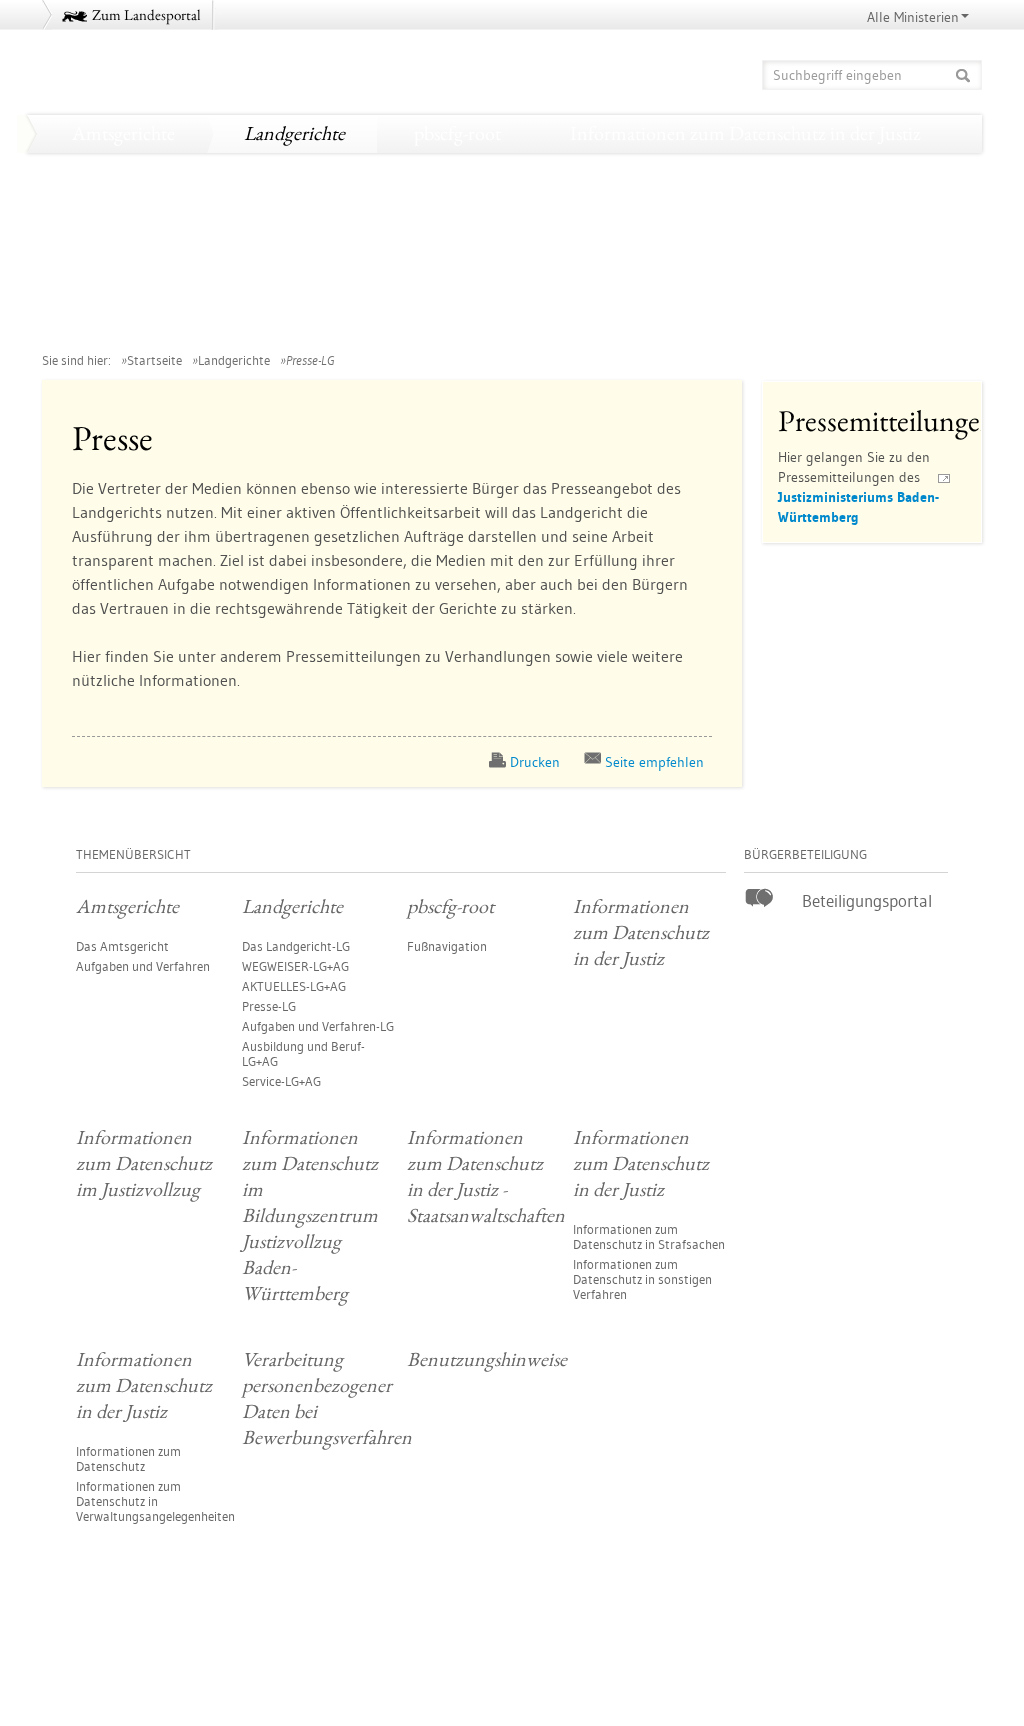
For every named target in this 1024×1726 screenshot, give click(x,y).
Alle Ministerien (913, 17)
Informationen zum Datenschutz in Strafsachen (649, 1236)
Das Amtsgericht (122, 946)
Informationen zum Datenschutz (128, 1458)
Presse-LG (269, 1006)
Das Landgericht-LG (296, 946)
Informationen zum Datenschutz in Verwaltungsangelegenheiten (155, 1501)
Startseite (154, 360)
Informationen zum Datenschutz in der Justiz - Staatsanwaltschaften (325, 247)
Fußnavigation (447, 946)
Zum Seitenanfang (97, 1656)
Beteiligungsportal (867, 900)
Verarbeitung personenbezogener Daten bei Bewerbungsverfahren (318, 323)
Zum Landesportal (146, 14)
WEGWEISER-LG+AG (295, 966)
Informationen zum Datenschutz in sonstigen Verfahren (642, 1279)
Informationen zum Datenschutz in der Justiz (745, 133)
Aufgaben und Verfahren (143, 966)
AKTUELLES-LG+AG (294, 986)
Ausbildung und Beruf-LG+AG (303, 1053)
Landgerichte (294, 133)
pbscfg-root (457, 133)
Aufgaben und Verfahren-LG (318, 1026)
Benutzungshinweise (721, 323)
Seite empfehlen (654, 762)
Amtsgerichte (123, 133)
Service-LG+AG (281, 1081)
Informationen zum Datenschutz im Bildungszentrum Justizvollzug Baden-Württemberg (408, 209)
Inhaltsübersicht (927, 1657)
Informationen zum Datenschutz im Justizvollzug (256, 171)
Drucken (535, 762)
